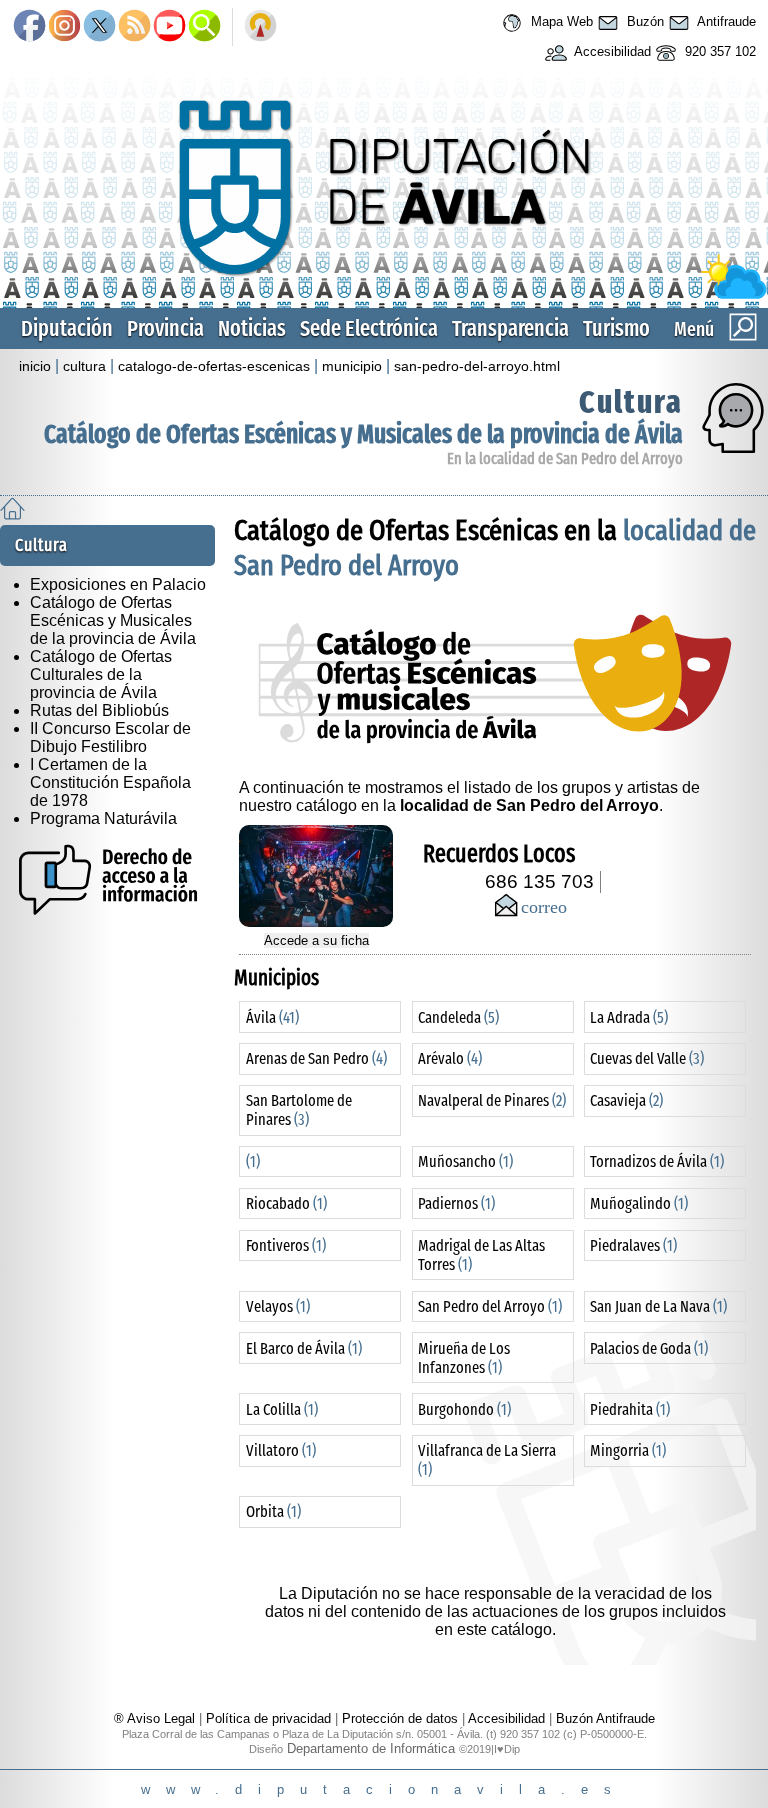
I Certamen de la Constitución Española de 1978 (110, 782)
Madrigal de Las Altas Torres (481, 1255)
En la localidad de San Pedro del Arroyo (565, 458)
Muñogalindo (639, 1203)
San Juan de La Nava (658, 1306)
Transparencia (510, 328)
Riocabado (286, 1203)
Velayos (278, 1306)
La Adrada (629, 1017)
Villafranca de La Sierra (487, 1460)
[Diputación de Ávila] (384, 294)
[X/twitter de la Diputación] (99, 27)
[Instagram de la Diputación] (64, 27)
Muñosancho (465, 1161)
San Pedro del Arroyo (490, 1306)
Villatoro (281, 1450)
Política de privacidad (268, 1718)
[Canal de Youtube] (169, 27)
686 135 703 (539, 881)
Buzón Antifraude (605, 1718)
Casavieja (626, 1100)
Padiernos (456, 1203)
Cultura (631, 402)
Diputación (67, 328)
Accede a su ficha (316, 940)
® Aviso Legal (156, 1718)
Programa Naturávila (103, 818)
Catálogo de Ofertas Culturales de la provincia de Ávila (101, 674)
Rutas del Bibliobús (99, 710)
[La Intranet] (260, 27)
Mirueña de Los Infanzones (464, 1358)
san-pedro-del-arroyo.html (477, 366)
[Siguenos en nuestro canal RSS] (134, 27)
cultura (84, 366)
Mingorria (628, 1450)
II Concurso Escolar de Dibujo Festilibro (110, 737)
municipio (352, 366)
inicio (35, 366)
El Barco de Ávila (304, 1348)
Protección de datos (400, 1718)
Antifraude (725, 21)
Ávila (272, 1017)
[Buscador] (204, 27)
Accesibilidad (611, 51)
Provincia (165, 328)
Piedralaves (633, 1245)
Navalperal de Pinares (492, 1100)
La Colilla (282, 1409)
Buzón (643, 21)
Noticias (252, 328)
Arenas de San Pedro (316, 1058)
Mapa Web (560, 21)
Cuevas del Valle (647, 1058)
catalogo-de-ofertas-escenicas (214, 366)
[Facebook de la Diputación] (29, 27)
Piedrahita (630, 1409)
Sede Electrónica (369, 328)
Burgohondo (464, 1409)
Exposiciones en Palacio (118, 584)
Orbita (273, 1511)
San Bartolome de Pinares (299, 1110)
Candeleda (458, 1017)
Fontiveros (286, 1245)
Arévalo (450, 1058)
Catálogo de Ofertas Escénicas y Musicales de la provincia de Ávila (363, 434)
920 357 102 (718, 51)
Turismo (616, 328)
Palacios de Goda (649, 1348)
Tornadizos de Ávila (657, 1161)
